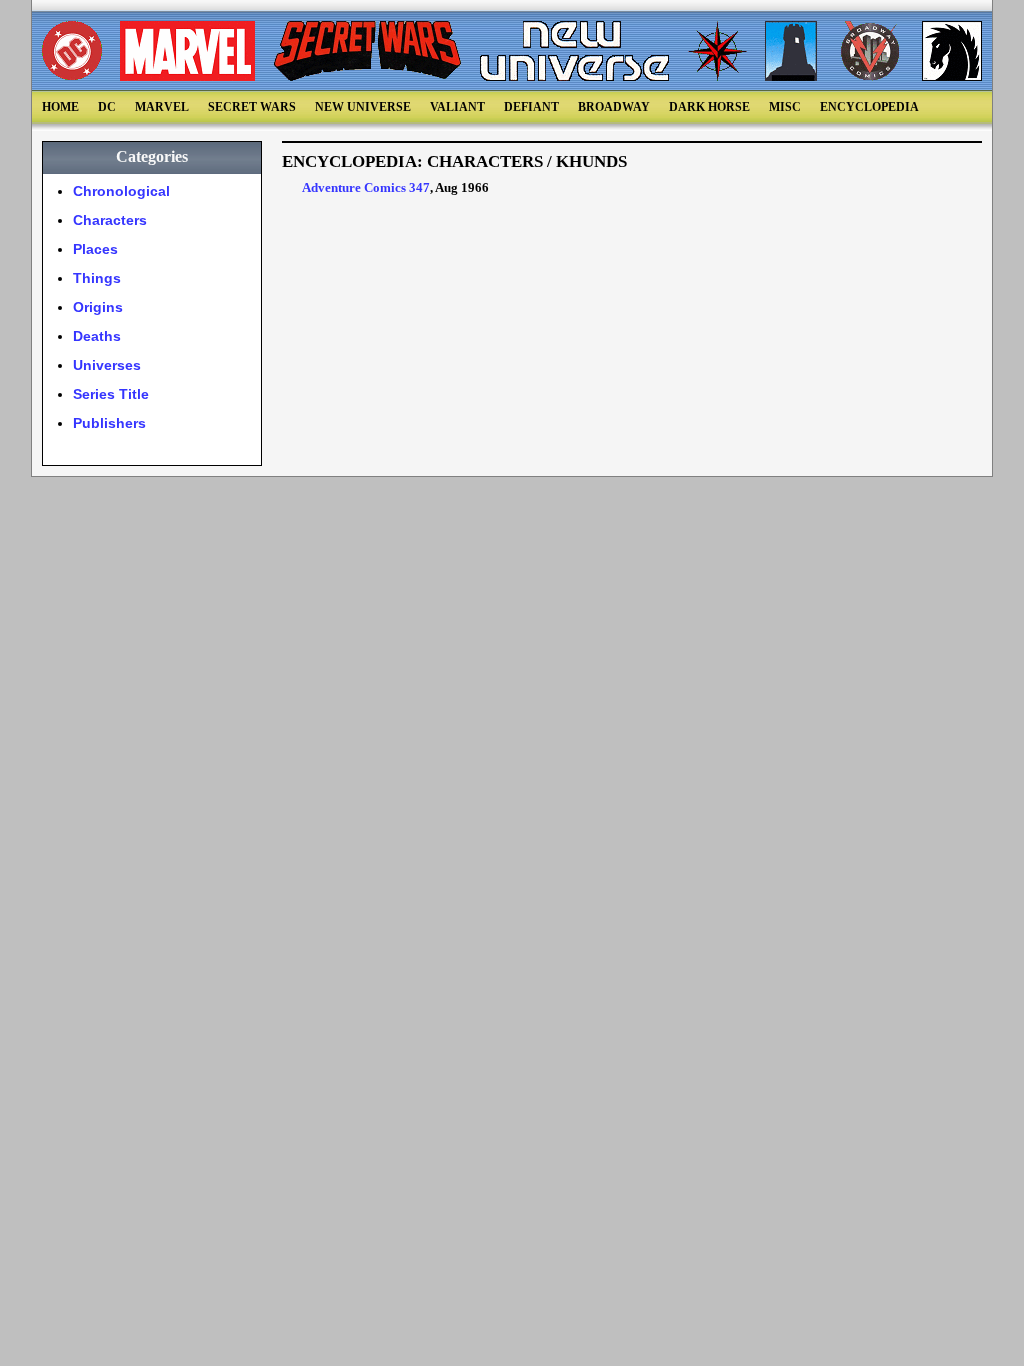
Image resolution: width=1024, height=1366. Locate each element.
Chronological (121, 191)
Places (95, 249)
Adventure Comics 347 (366, 187)
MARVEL (162, 107)
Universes (107, 365)
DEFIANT (531, 107)
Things (97, 278)
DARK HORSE (709, 107)
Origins (98, 307)
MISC (785, 107)
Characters (110, 220)
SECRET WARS (252, 107)
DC (107, 107)
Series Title (111, 394)
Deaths (97, 336)
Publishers (109, 423)
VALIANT (457, 107)
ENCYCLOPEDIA (869, 107)
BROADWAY (614, 107)
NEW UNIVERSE (363, 107)
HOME (60, 107)
